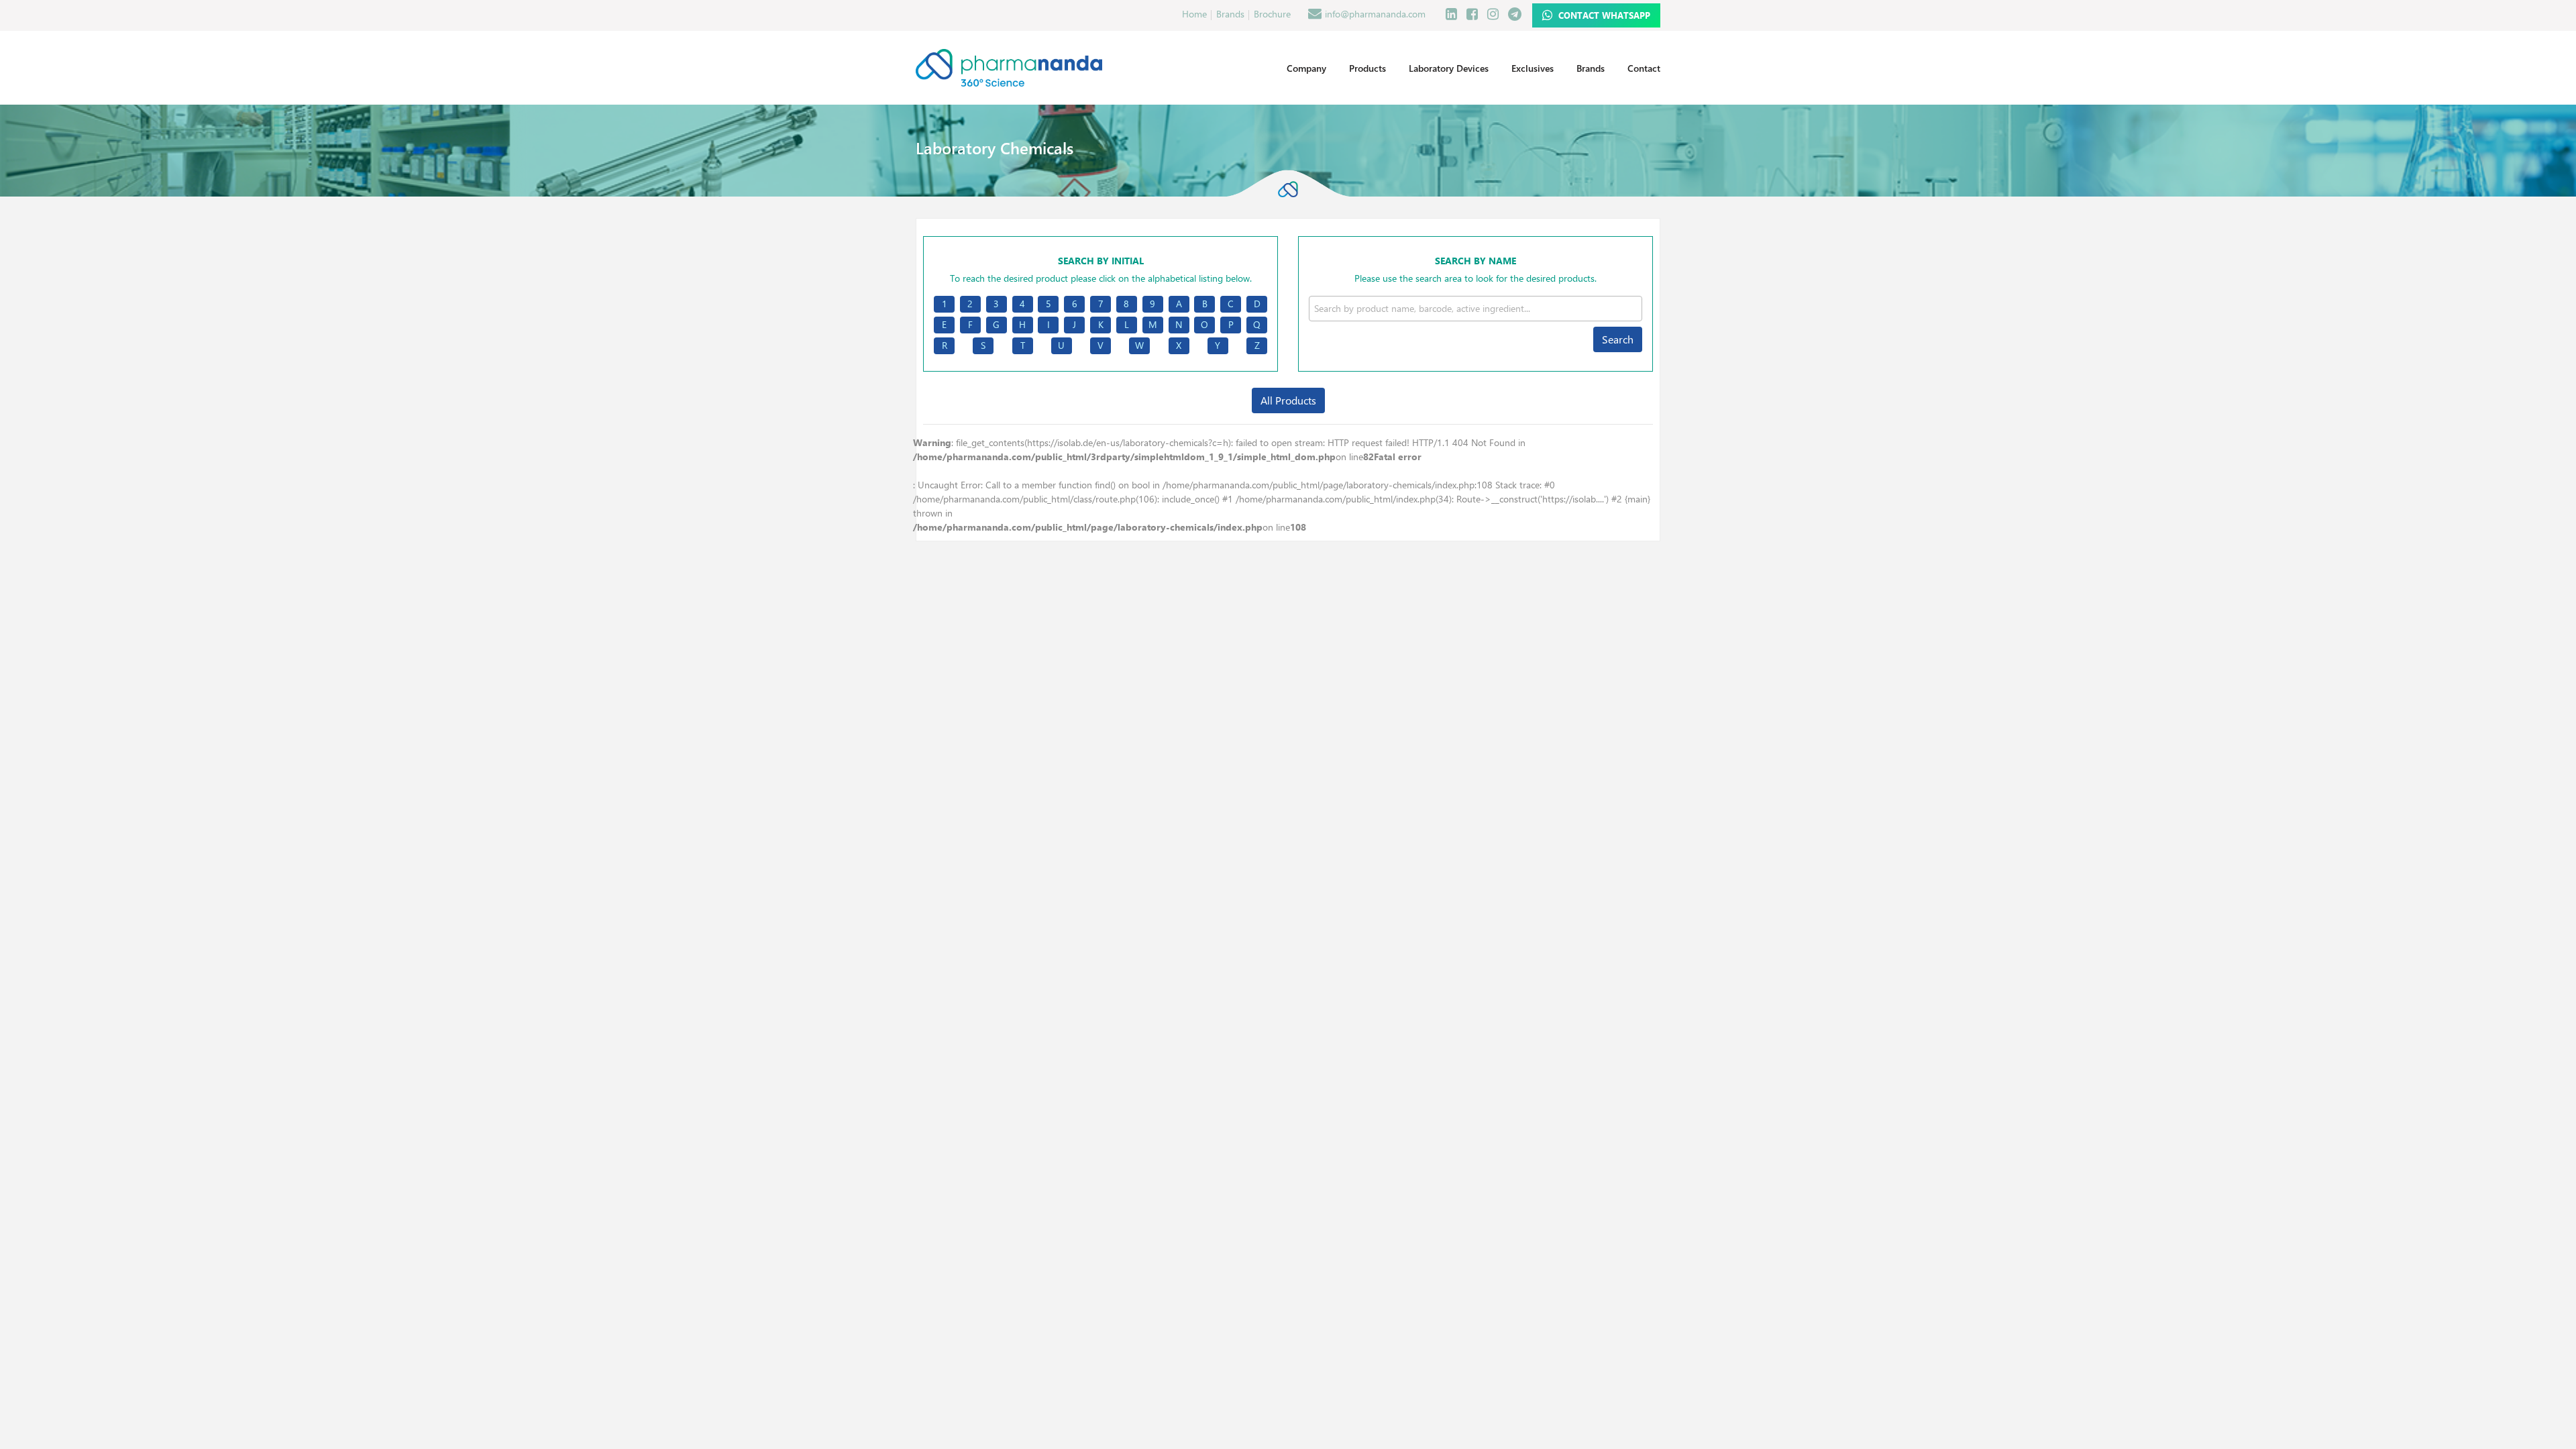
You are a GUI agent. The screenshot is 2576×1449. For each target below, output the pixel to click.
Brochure (1272, 14)
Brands (1230, 14)
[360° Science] (1009, 67)
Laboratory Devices (1449, 68)
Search (1618, 339)
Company (1306, 68)
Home (1194, 14)
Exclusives (1533, 68)
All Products (1288, 400)
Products (1367, 68)
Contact (1644, 68)
